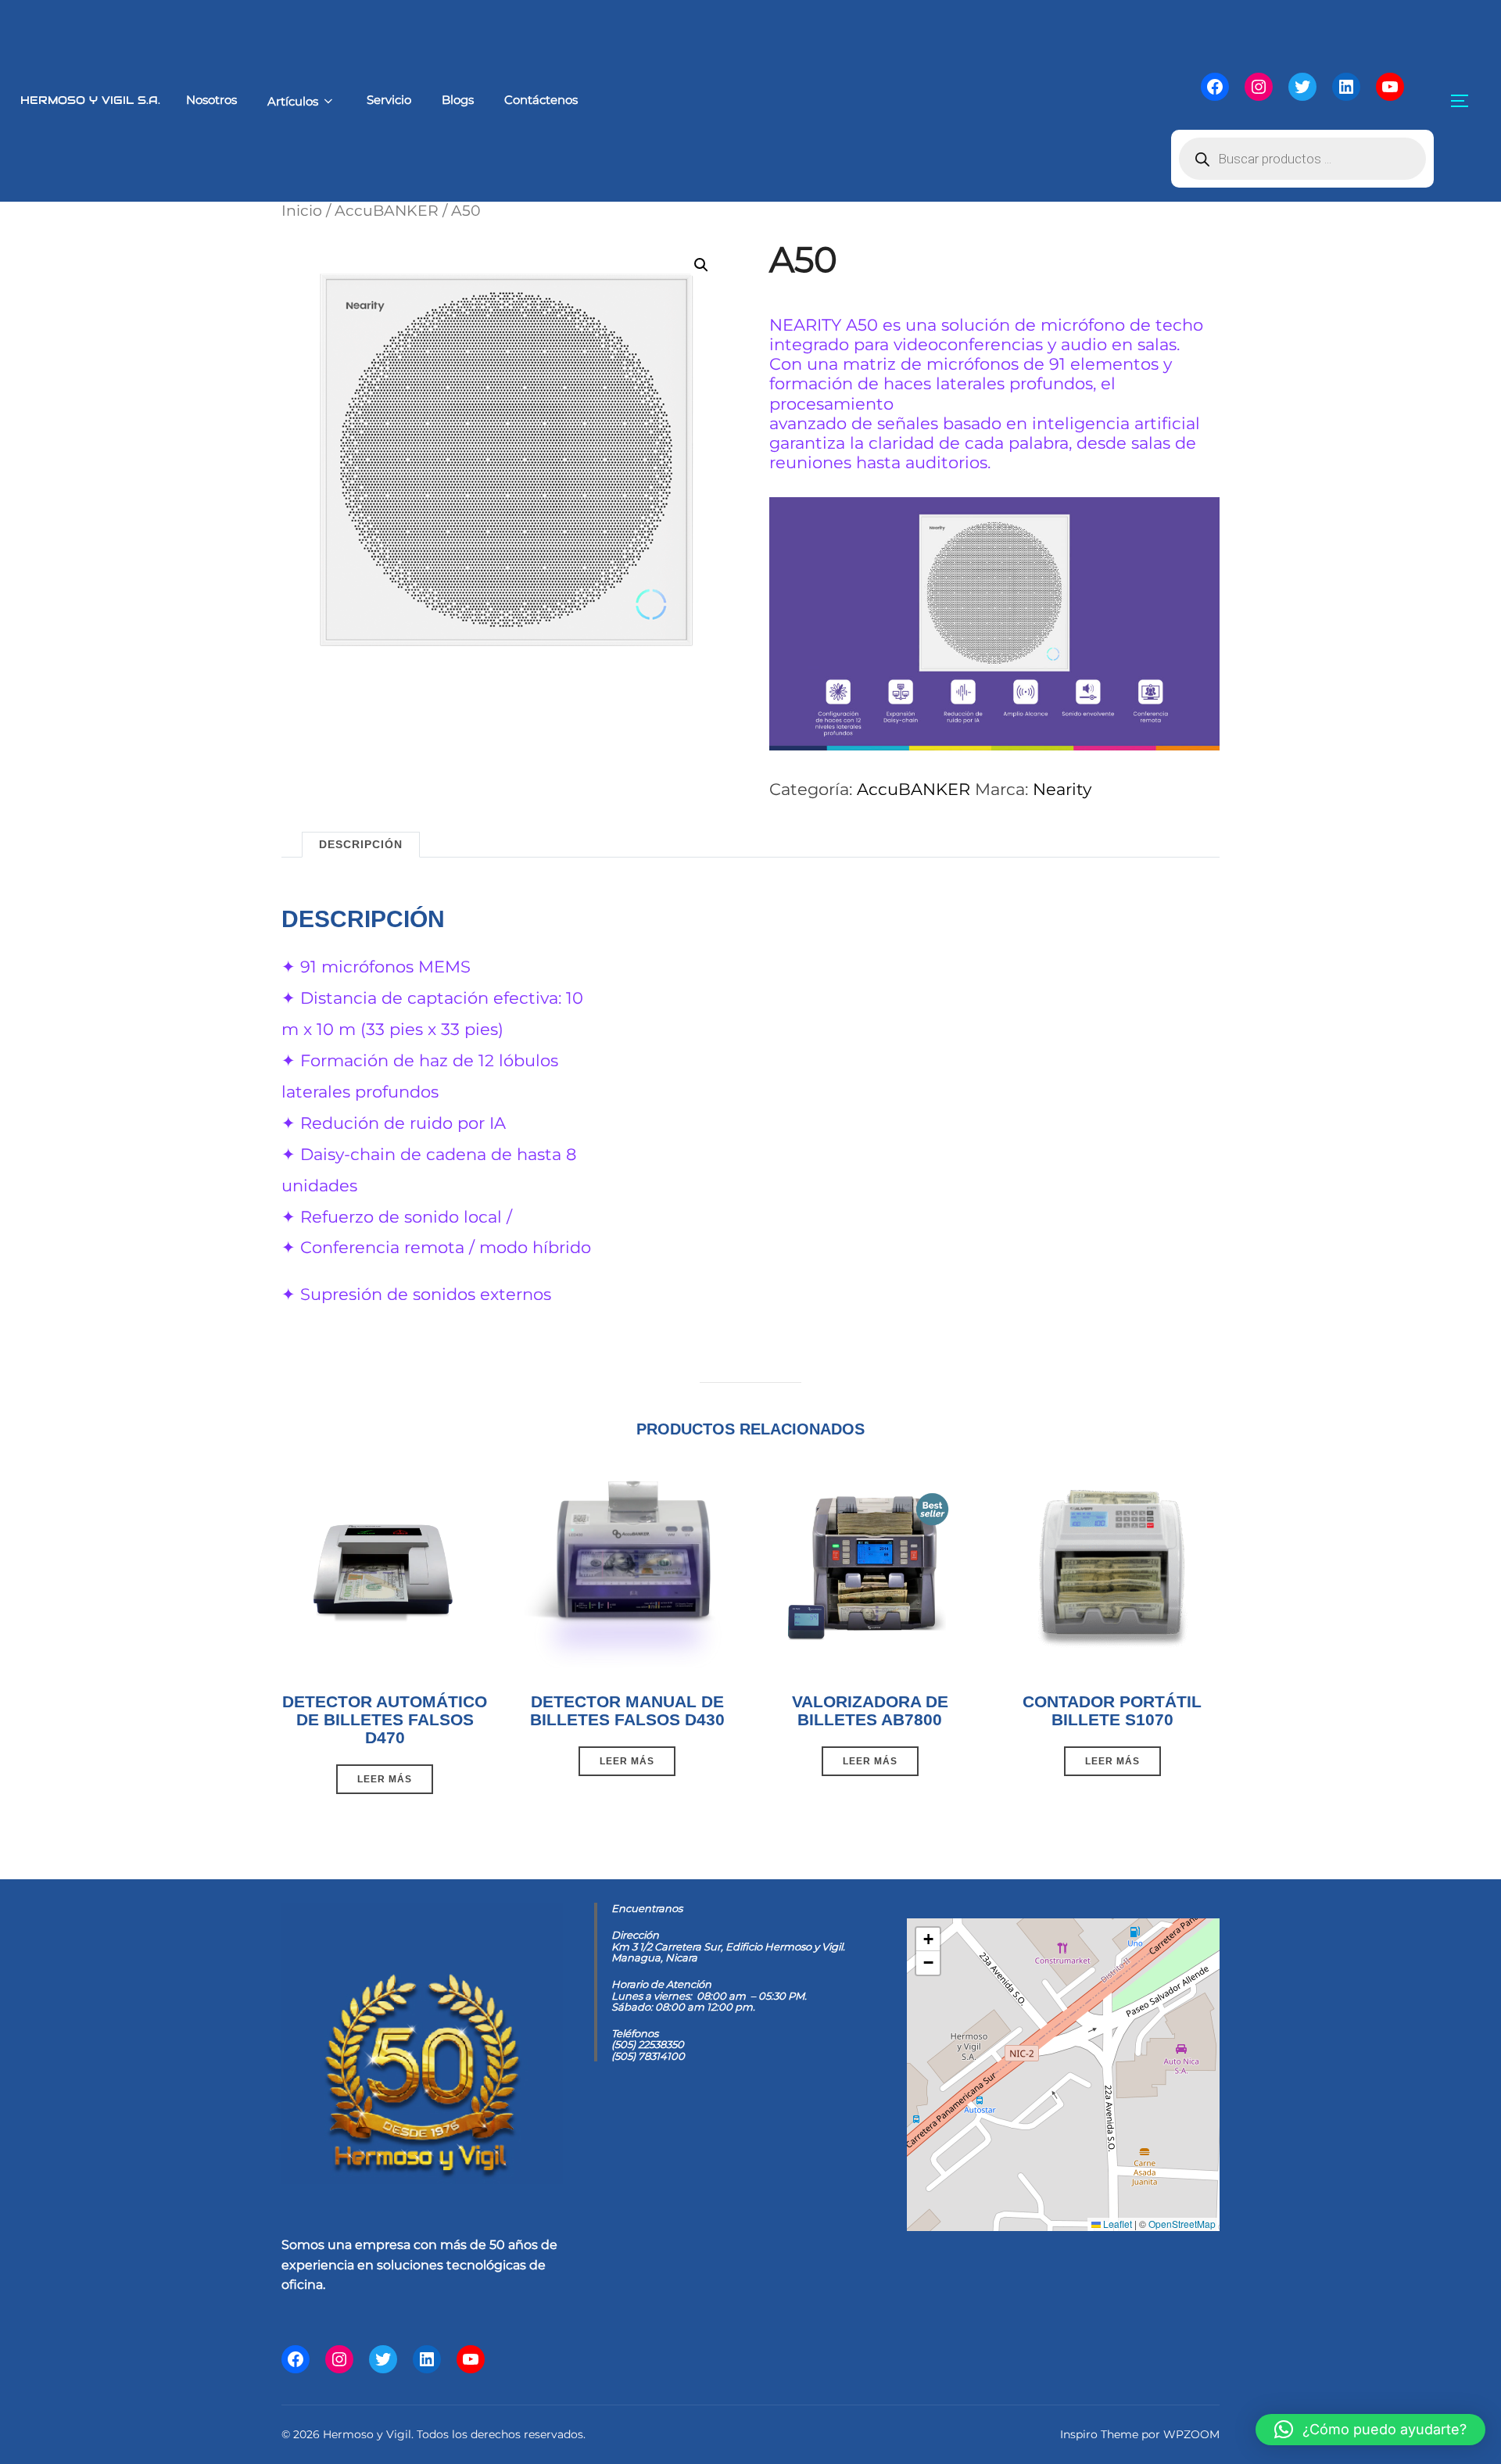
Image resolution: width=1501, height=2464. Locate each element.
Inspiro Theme (1099, 2434)
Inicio (302, 210)
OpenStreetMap (1182, 2224)
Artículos (293, 101)
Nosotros (211, 100)
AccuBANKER (387, 210)
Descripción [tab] (361, 844)
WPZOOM (1191, 2434)
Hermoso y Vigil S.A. (90, 100)
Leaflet (1116, 2224)
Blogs (458, 100)
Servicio (389, 100)
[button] (701, 265)
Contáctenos (541, 100)
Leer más (385, 1779)
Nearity (1062, 789)
